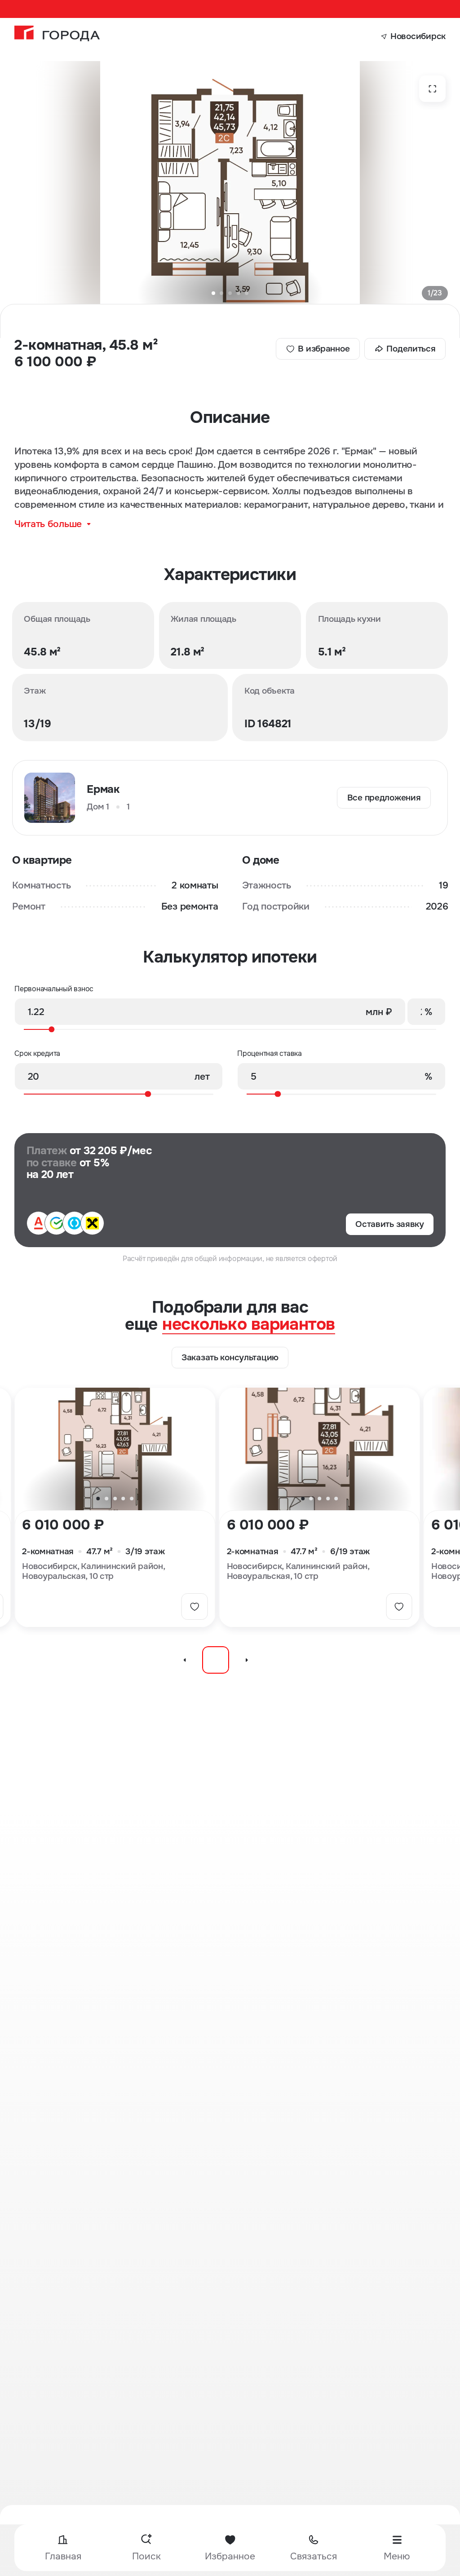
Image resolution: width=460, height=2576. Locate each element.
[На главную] (57, 33)
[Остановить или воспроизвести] (216, 1660)
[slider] (226, 1029)
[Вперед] (247, 1660)
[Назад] (184, 1660)
